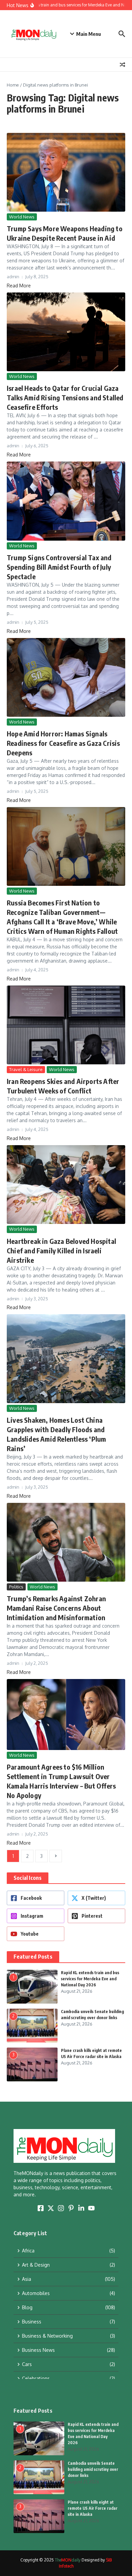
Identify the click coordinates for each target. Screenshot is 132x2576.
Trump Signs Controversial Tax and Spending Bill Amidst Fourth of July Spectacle (59, 567)
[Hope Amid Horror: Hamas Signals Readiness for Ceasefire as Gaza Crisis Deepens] (66, 677)
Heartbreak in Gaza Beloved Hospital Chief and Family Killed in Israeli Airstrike (61, 1250)
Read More (19, 286)
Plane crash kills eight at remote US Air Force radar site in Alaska (93, 2508)
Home (13, 85)
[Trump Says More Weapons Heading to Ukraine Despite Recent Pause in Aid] (66, 172)
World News (22, 217)
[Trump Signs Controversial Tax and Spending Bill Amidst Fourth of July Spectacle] (66, 501)
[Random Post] (123, 65)
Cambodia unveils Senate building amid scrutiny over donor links (93, 2469)
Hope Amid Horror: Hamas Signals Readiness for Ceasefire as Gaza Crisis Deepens (63, 743)
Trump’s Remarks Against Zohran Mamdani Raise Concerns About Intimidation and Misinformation (56, 1608)
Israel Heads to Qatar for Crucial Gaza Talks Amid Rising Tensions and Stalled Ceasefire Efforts (65, 397)
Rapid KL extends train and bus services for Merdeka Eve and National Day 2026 (90, 1979)
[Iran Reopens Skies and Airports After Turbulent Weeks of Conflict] (66, 1025)
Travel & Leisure (26, 1069)
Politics (16, 1587)
